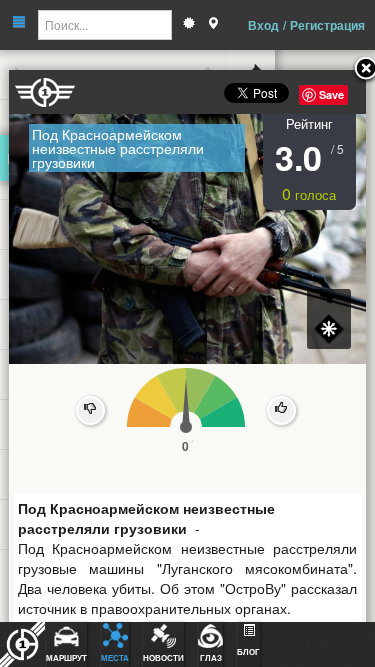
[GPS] (213, 25)
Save (331, 94)
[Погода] (189, 25)
